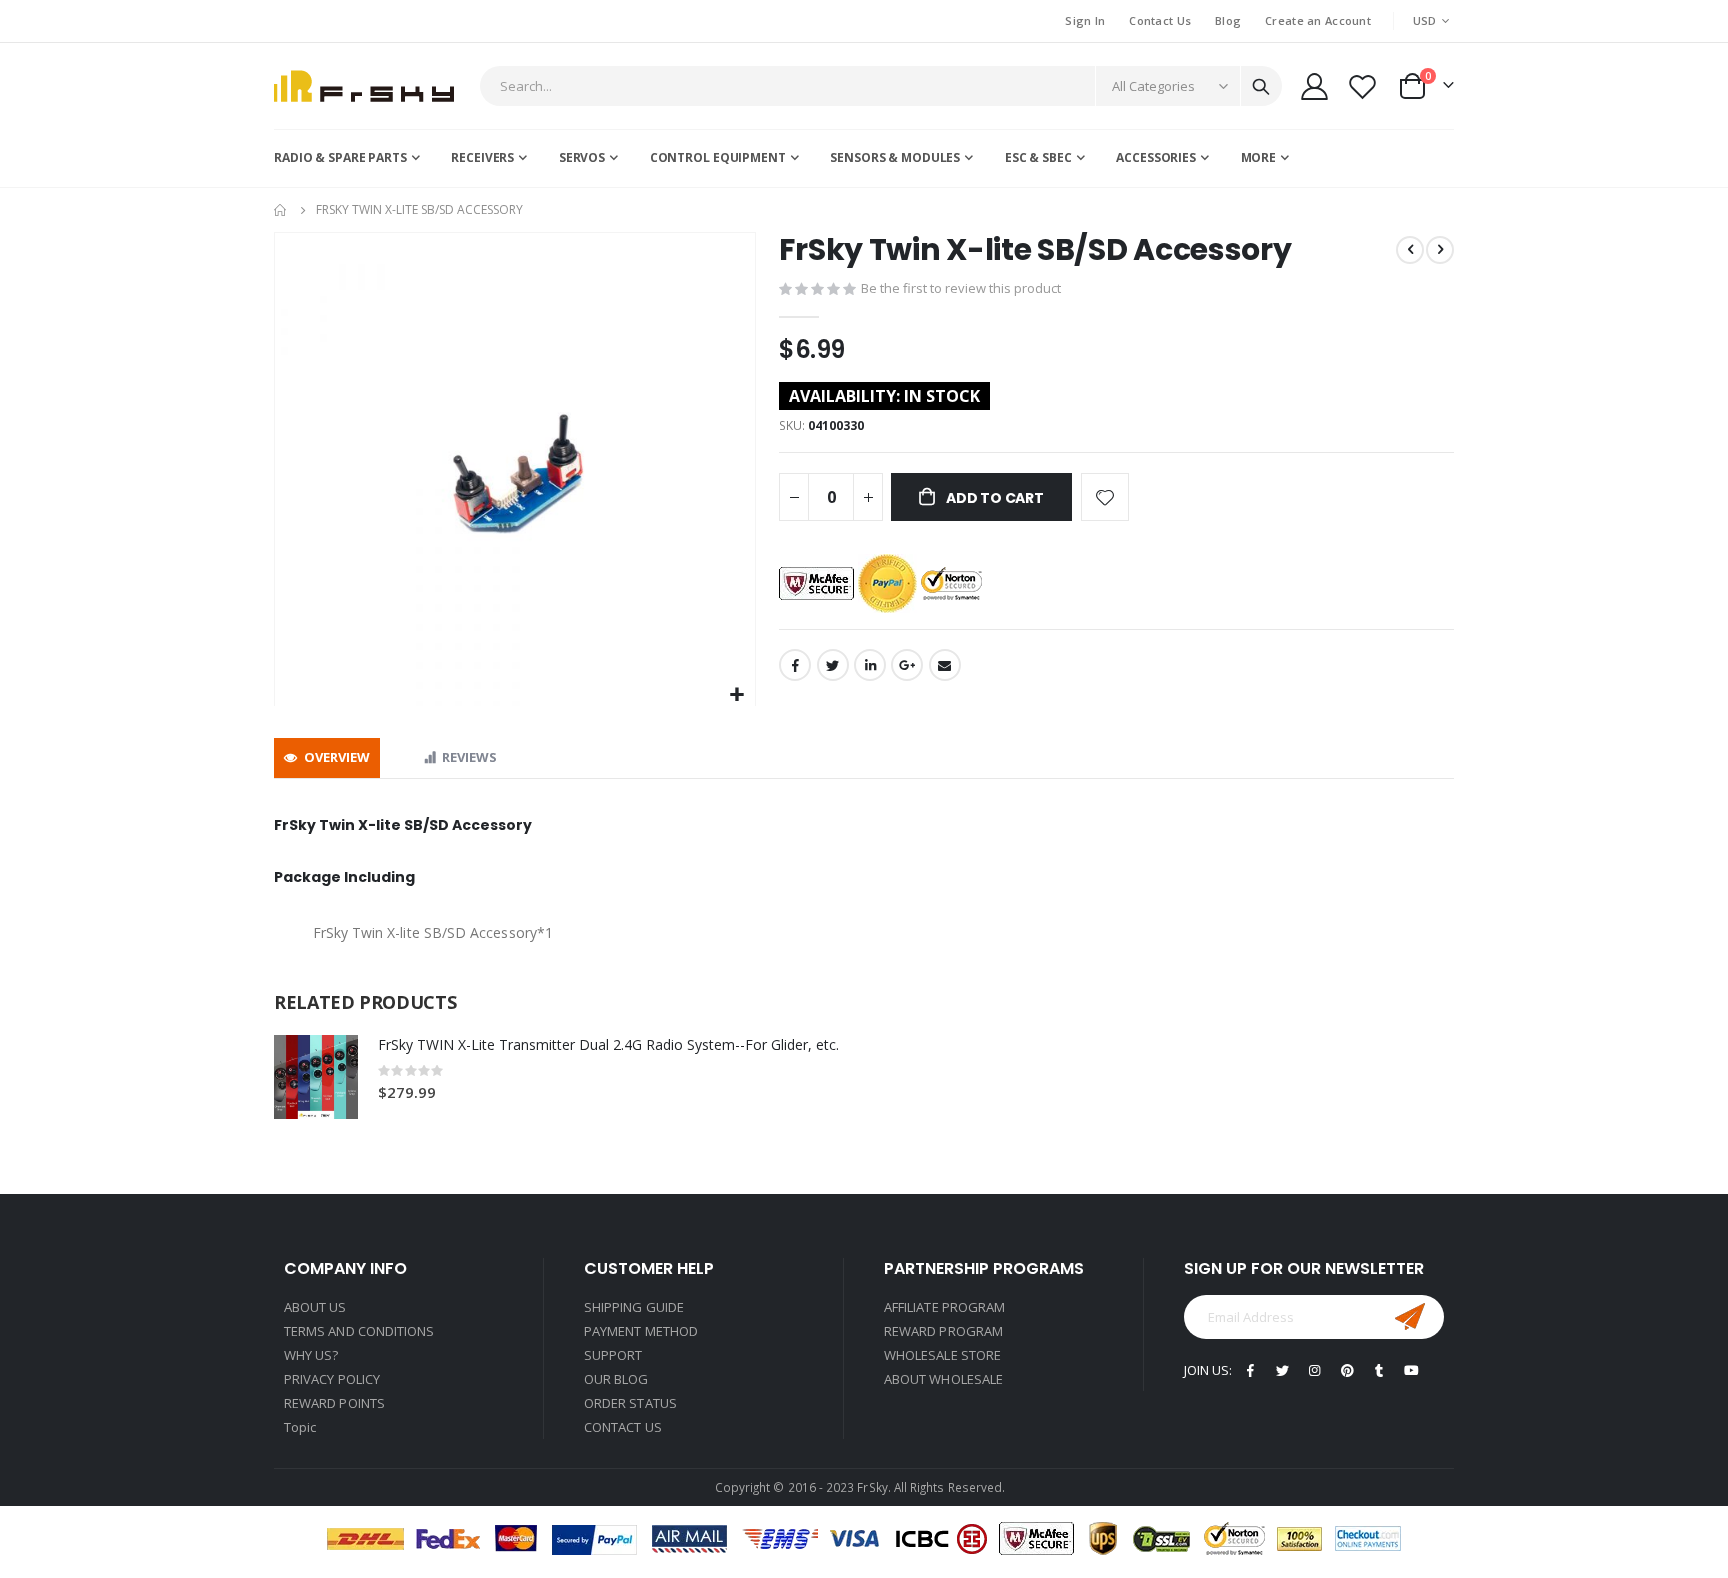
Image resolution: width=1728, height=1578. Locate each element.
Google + (907, 665)
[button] (737, 695)
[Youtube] (1411, 1369)
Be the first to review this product (961, 288)
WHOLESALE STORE (942, 1355)
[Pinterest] (1347, 1369)
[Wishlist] (1363, 86)
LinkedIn (870, 665)
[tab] (327, 758)
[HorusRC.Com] (364, 86)
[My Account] (1314, 86)
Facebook (795, 665)
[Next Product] (1440, 250)
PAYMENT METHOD (641, 1331)
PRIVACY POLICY (332, 1379)
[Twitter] (1282, 1369)
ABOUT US (315, 1307)
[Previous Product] (1410, 250)
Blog (1228, 20)
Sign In (1085, 20)
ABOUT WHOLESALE (943, 1379)
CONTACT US (623, 1427)
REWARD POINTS (334, 1403)
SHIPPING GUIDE (634, 1307)
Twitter (833, 665)
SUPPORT (613, 1355)
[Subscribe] (1410, 1317)
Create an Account (1318, 20)
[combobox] (881, 86)
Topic (300, 1427)
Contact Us (1160, 20)
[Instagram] (1314, 1369)
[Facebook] (1250, 1369)
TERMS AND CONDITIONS (359, 1331)
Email (945, 665)
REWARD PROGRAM (943, 1331)
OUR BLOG (616, 1379)
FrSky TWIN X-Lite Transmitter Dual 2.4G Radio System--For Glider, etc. (608, 1044)
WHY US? (311, 1355)
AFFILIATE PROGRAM (944, 1307)
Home (281, 210)
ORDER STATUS (630, 1403)
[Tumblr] (1379, 1369)
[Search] (1261, 87)
